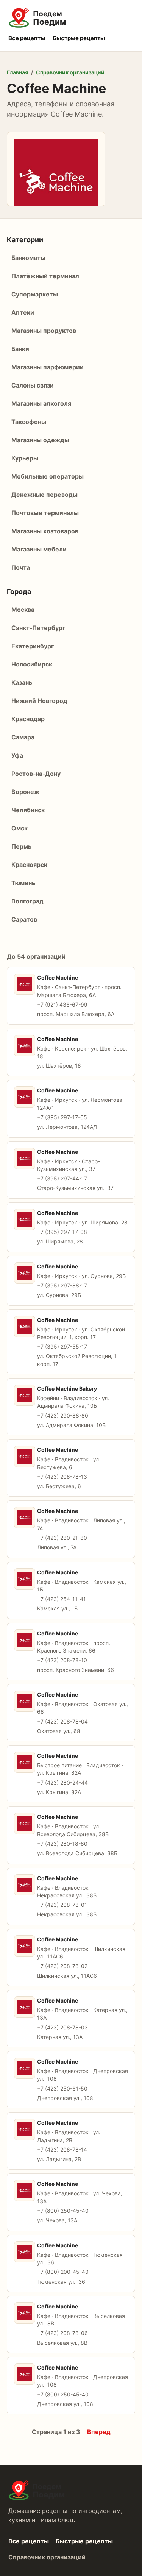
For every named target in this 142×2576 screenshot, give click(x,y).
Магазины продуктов (44, 331)
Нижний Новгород (39, 701)
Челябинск (28, 810)
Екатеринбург (33, 646)
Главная (17, 72)
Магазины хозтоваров (45, 531)
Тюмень (23, 883)
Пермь (21, 846)
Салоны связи (33, 385)
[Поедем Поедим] (71, 18)
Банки (20, 349)
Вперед (99, 2432)
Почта (21, 567)
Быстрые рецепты (79, 38)
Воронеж (25, 792)
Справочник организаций (70, 72)
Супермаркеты (35, 294)
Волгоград (27, 901)
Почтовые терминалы (45, 513)
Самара (23, 737)
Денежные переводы (44, 495)
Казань (22, 682)
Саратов (24, 919)
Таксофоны (29, 422)
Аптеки (23, 312)
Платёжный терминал (45, 276)
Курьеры (25, 458)
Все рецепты (27, 38)
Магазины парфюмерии (48, 367)
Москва (23, 610)
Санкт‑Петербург (38, 628)
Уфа (17, 755)
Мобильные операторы (48, 476)
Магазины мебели (39, 549)
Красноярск (29, 865)
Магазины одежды (40, 440)
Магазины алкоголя (41, 403)
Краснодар (28, 719)
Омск (20, 828)
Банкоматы (28, 258)
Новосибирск (32, 664)
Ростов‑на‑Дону (36, 774)
